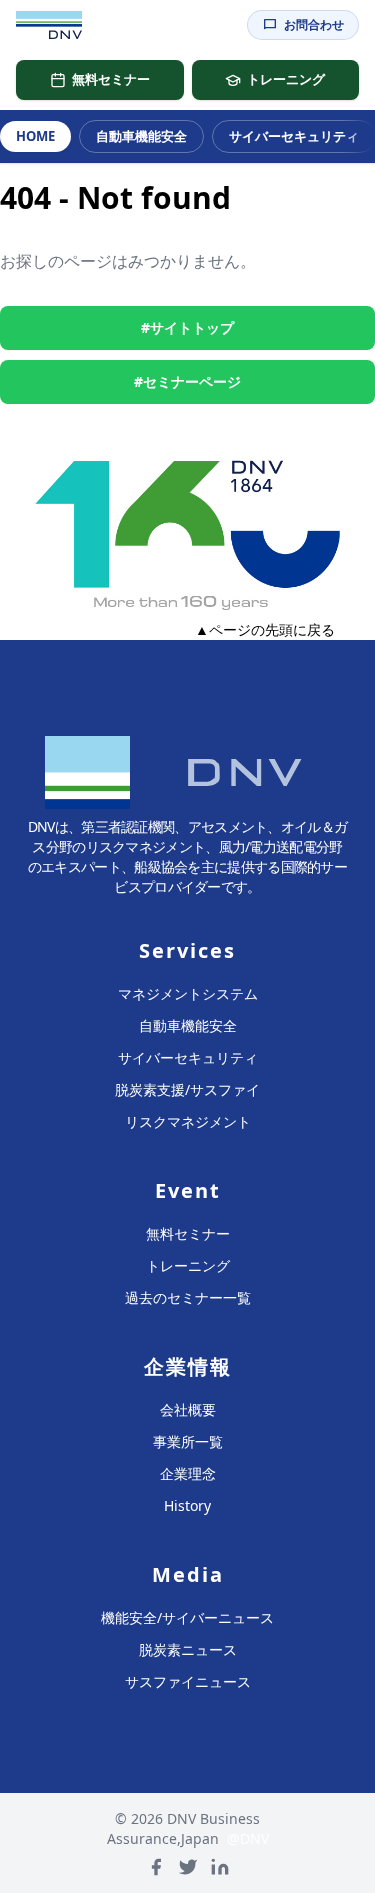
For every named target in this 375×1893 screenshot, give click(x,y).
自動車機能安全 (141, 136)
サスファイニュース (188, 1681)
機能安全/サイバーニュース (187, 1617)
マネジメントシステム (188, 993)
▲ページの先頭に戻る (265, 629)
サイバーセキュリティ (188, 1057)
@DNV (248, 1838)
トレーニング (286, 79)
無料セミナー (111, 79)
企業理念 (188, 1473)
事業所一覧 (188, 1441)
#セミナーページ (187, 381)
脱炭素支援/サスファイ (187, 1089)
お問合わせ (314, 24)
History (187, 1505)
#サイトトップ (187, 327)
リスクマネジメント (188, 1121)
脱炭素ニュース (188, 1649)
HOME (35, 136)
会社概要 (188, 1409)
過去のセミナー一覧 (188, 1297)
